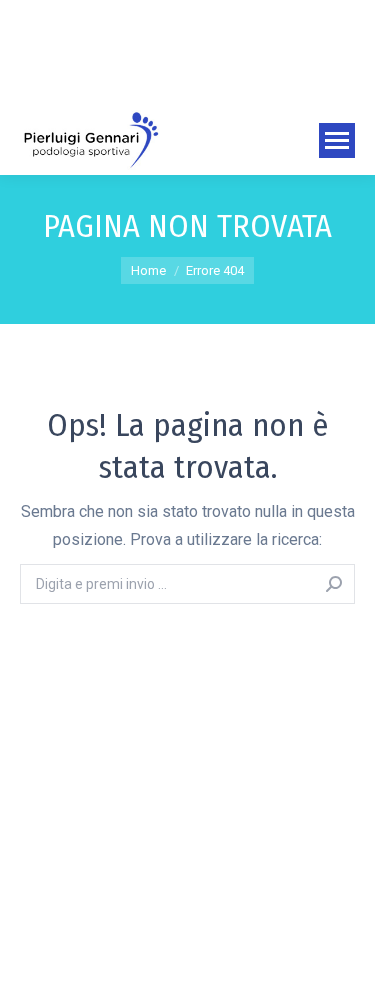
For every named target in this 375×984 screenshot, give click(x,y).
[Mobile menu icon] (337, 140)
